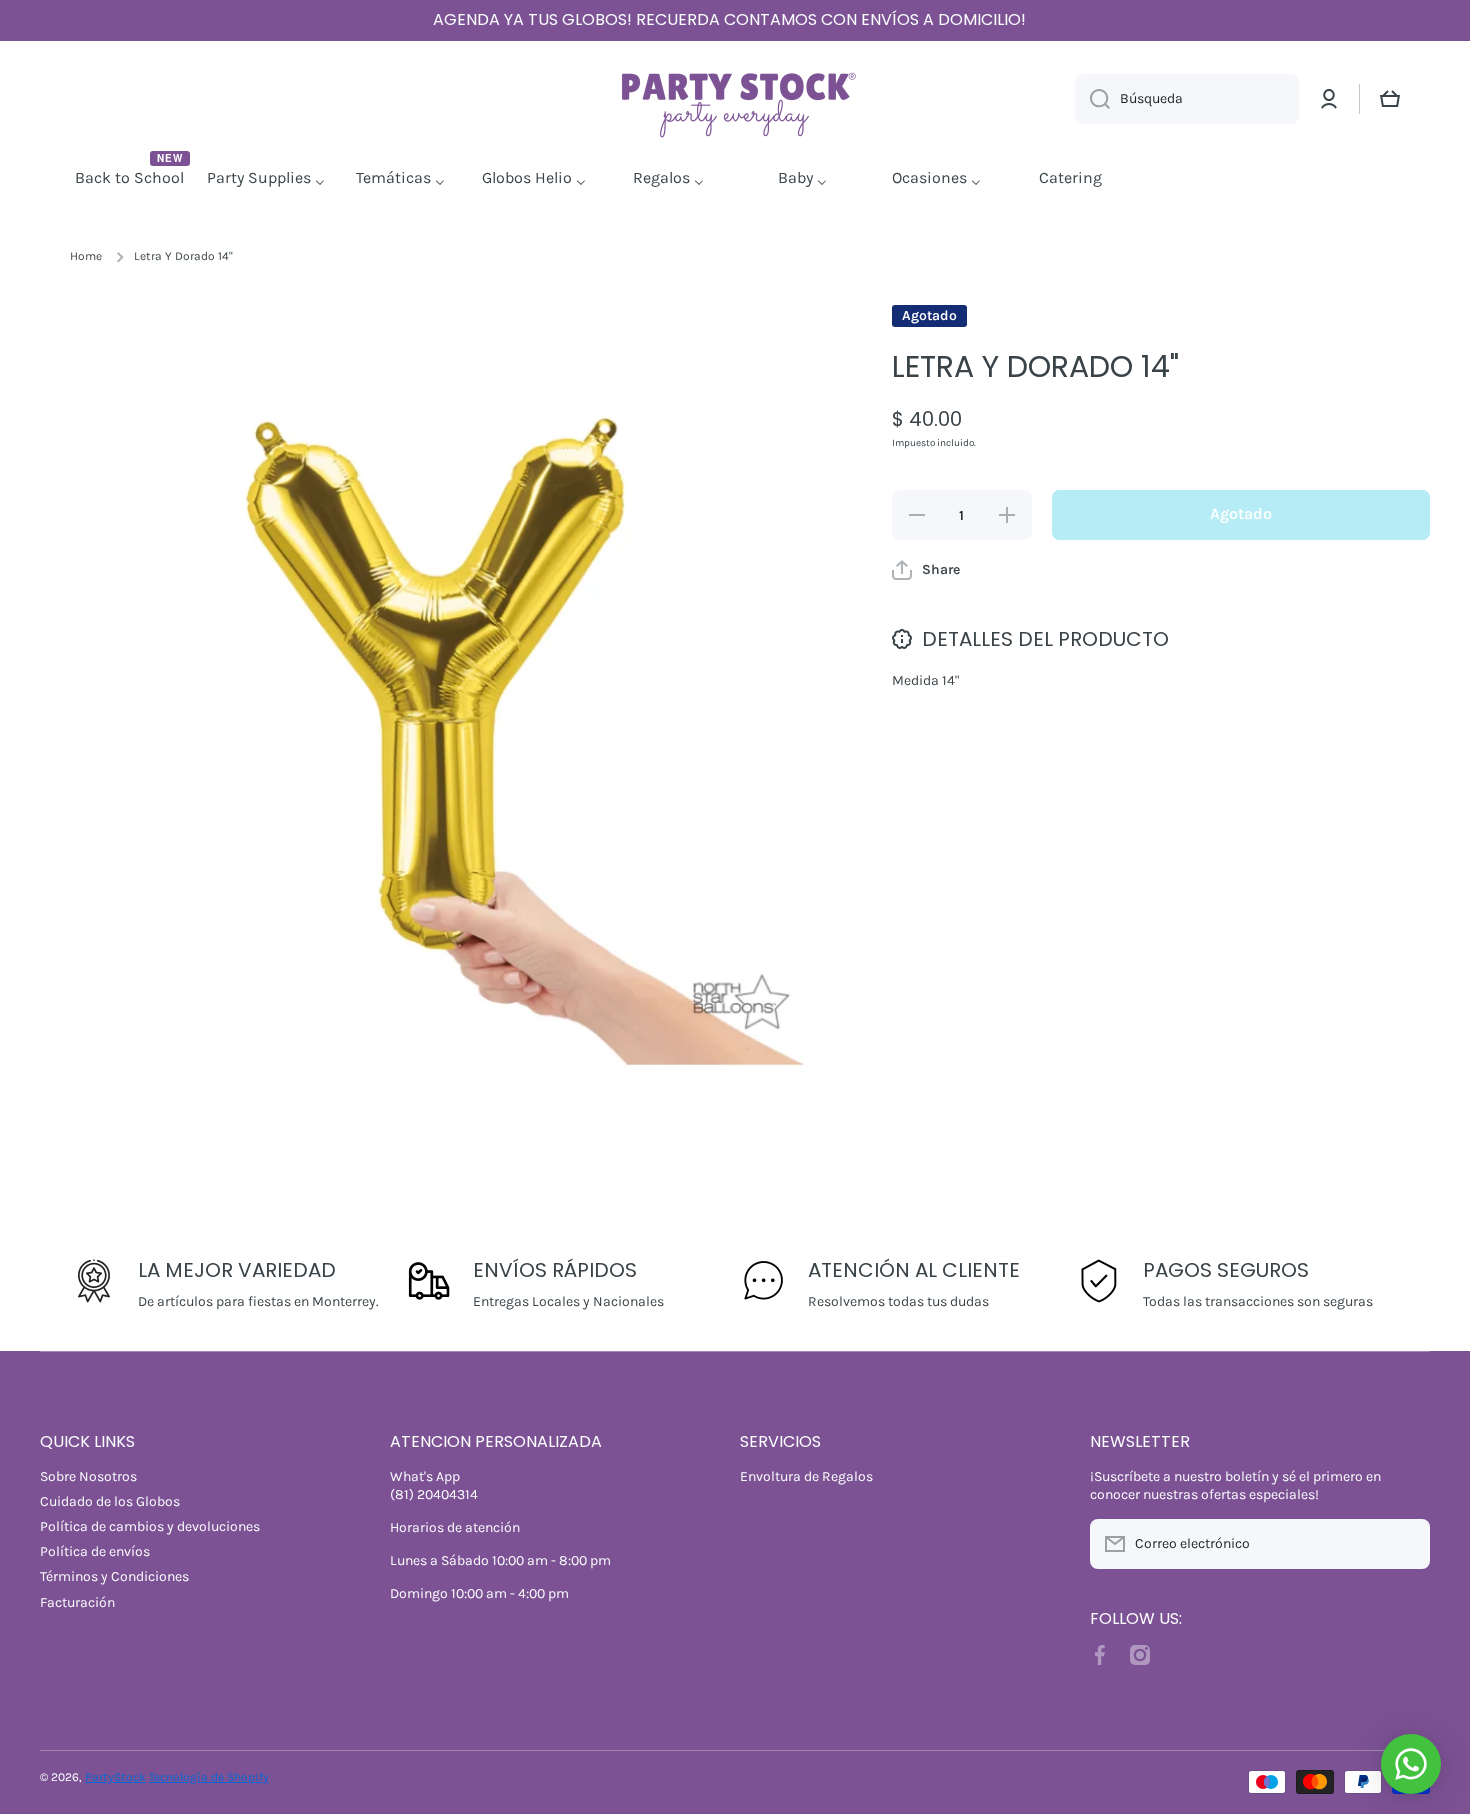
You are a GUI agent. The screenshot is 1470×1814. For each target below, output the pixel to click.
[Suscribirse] (1405, 1544)
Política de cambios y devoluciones (150, 1526)
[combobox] (1187, 99)
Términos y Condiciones (114, 1576)
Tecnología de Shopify (209, 1777)
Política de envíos (95, 1551)
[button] (1390, 99)
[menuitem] (132, 179)
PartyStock (115, 1777)
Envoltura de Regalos (806, 1476)
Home (86, 256)
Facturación (77, 1602)
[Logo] (735, 99)
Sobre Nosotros (88, 1476)
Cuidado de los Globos (110, 1501)
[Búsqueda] (1092, 99)
